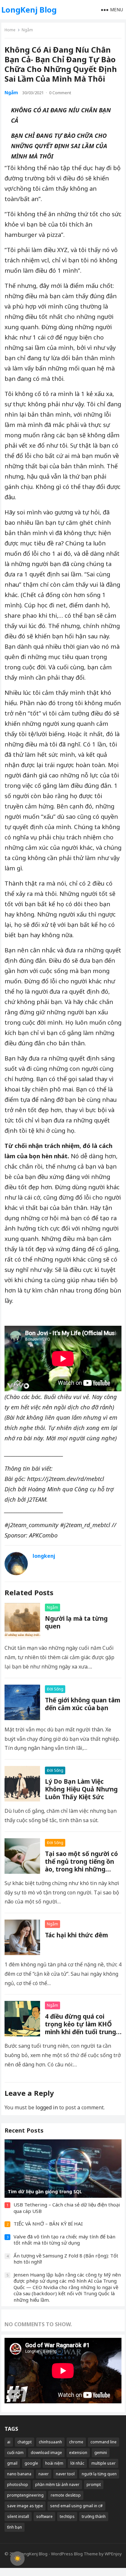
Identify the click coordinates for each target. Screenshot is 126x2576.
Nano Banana (19, 2474)
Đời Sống (55, 1689)
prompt (94, 2485)
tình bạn (15, 2527)
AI (9, 2442)
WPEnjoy (113, 2554)
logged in (47, 2107)
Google (31, 2463)
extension (78, 2453)
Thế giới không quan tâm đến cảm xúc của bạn (83, 1704)
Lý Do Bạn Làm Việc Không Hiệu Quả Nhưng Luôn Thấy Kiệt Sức (81, 1789)
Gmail (12, 2463)
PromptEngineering (25, 2495)
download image (46, 2453)
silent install (18, 2516)
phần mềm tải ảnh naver (57, 2485)
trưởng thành (94, 2516)
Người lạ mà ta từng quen (76, 1622)
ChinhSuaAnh (50, 2442)
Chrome (76, 2442)
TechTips (67, 2516)
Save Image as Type (25, 2506)
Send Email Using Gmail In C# (76, 2506)
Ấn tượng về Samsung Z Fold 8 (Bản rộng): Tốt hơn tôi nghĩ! (66, 2259)
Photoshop (18, 2485)
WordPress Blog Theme (74, 2554)
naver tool (65, 2474)
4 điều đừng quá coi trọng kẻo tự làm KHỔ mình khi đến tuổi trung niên (80, 2028)
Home (10, 30)
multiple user (104, 2463)
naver (44, 2474)
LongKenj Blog (29, 10)
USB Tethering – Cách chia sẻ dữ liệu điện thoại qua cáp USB (67, 2208)
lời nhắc (77, 2463)
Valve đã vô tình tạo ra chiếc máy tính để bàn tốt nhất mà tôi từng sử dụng (64, 2240)
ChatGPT (25, 2442)
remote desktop (66, 2495)
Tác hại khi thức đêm (76, 1935)
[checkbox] (17, 2559)
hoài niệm (54, 2463)
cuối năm (15, 2453)
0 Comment (60, 93)
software (44, 2516)
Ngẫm (27, 30)
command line (104, 2442)
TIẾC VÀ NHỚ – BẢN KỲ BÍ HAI (48, 2224)
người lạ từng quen (99, 2474)
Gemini (101, 2453)
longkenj (44, 1556)
